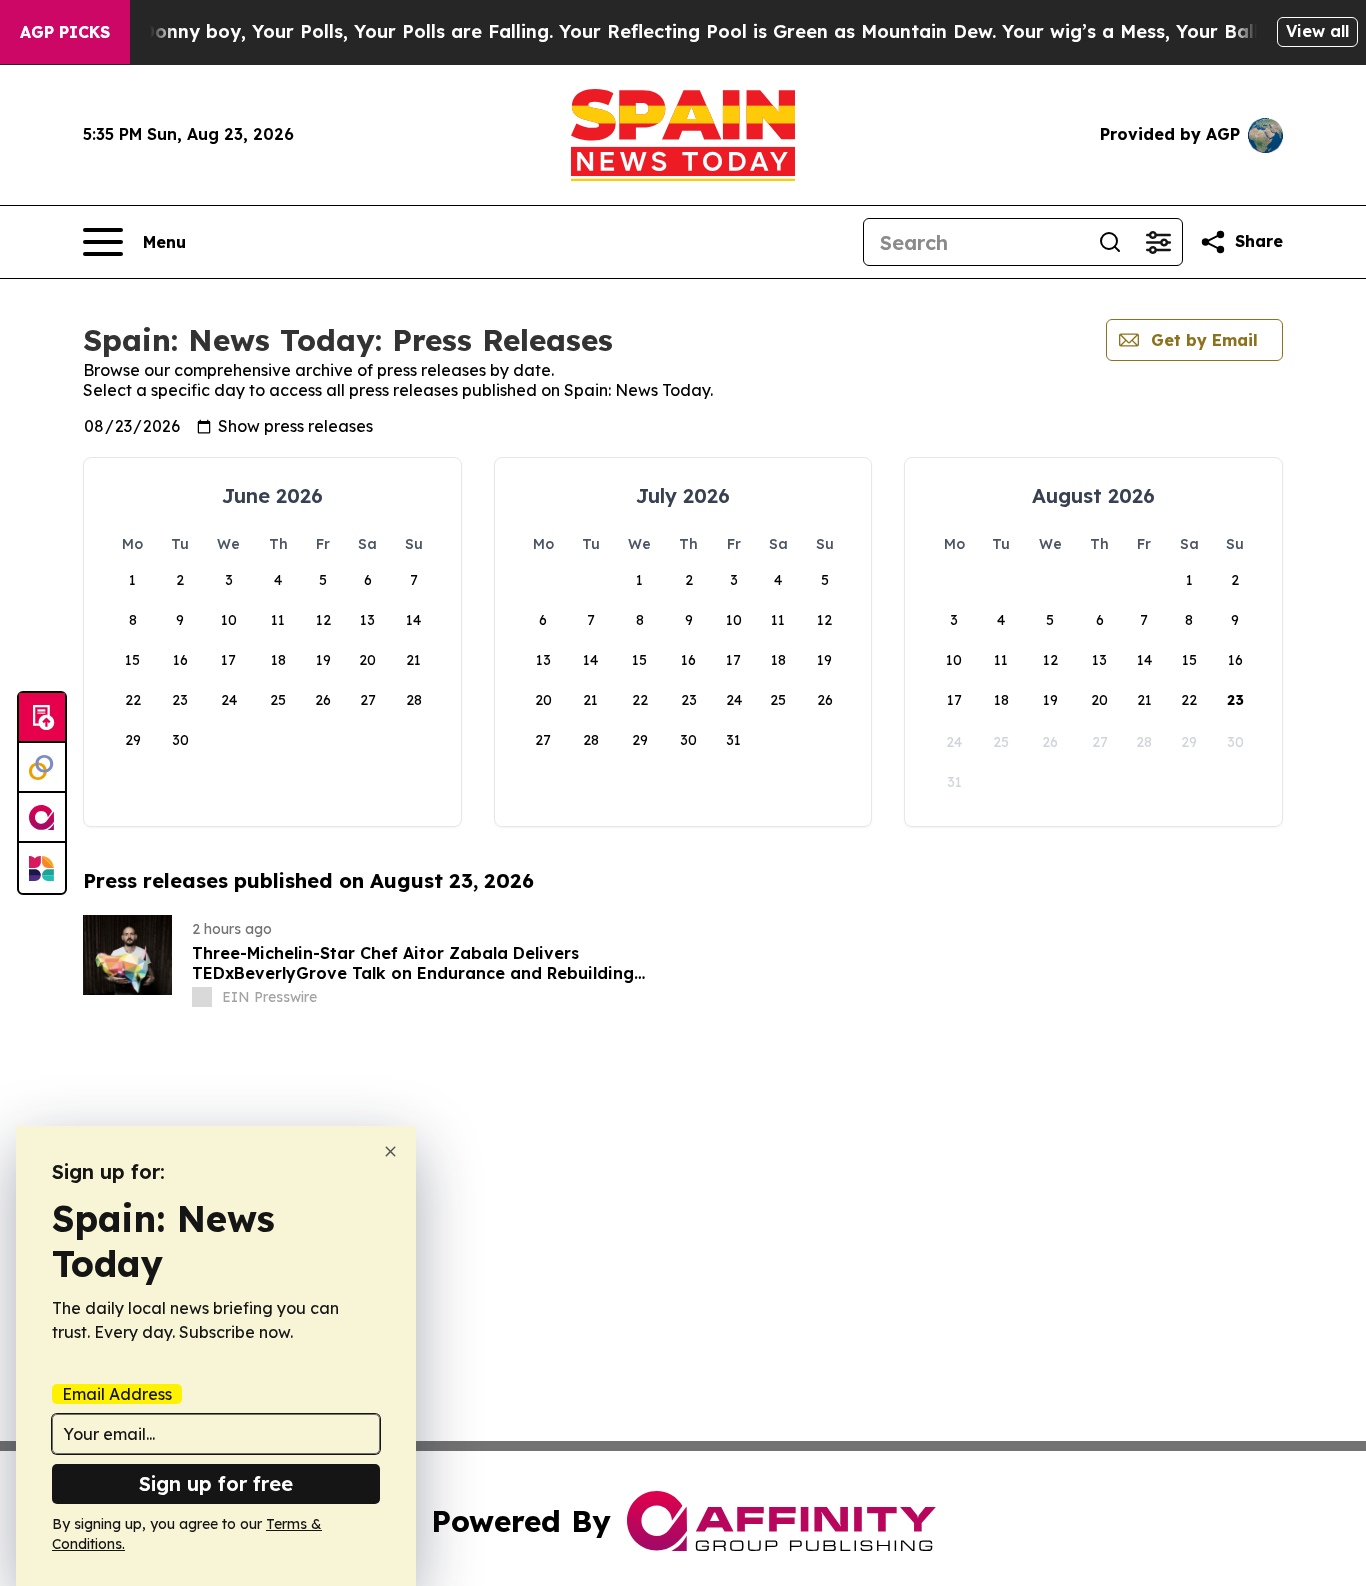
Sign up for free (216, 1483)
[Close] (390, 1151)
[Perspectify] (42, 768)
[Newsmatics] (42, 868)
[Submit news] (42, 718)
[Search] (1110, 242)
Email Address (117, 1394)
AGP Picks (65, 32)
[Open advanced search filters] (1158, 242)
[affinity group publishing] (42, 818)
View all (1317, 31)
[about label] (202, 997)
